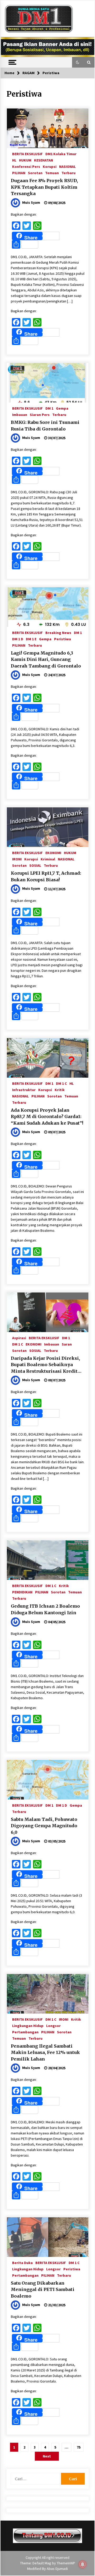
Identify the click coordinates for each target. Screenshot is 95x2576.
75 (79, 2447)
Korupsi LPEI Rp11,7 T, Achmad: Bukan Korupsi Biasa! (46, 876)
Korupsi (50, 166)
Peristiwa (63, 639)
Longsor (53, 2025)
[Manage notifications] (83, 2564)
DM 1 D (18, 639)
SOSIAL (35, 865)
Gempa (62, 408)
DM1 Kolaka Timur (61, 154)
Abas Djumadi (57, 2569)
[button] (78, 62)
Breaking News (58, 632)
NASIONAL (67, 166)
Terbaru (68, 173)
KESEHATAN (44, 160)
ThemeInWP (66, 2563)
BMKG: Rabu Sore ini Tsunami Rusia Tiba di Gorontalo (45, 426)
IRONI (17, 859)
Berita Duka (22, 2262)
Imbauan (20, 414)
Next (47, 2456)
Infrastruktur (24, 1090)
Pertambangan (25, 2032)
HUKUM (25, 160)
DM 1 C (61, 1083)
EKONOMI (53, 853)
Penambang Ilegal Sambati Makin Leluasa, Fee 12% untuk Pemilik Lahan (45, 2052)
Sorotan (35, 173)
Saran (67, 1344)
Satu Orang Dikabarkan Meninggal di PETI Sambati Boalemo (43, 2289)
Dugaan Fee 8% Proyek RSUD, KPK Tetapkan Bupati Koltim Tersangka (44, 187)
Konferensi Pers (26, 166)
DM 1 (49, 408)
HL (14, 160)
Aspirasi (19, 1338)
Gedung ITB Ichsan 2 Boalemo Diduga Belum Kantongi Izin (45, 1609)
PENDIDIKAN (22, 1592)
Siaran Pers (40, 414)
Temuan (52, 173)
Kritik (60, 1090)
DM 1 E (31, 639)
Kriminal (48, 859)
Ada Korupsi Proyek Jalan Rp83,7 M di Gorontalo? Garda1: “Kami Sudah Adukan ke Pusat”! (47, 1117)
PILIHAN (19, 173)
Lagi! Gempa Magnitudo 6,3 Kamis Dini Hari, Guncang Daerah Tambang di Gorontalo (46, 659)
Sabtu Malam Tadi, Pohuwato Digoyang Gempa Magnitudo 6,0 (44, 1826)
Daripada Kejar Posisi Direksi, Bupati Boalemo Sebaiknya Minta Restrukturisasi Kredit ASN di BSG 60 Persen (45, 1365)
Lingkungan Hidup (28, 2025)
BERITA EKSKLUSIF (27, 154)
